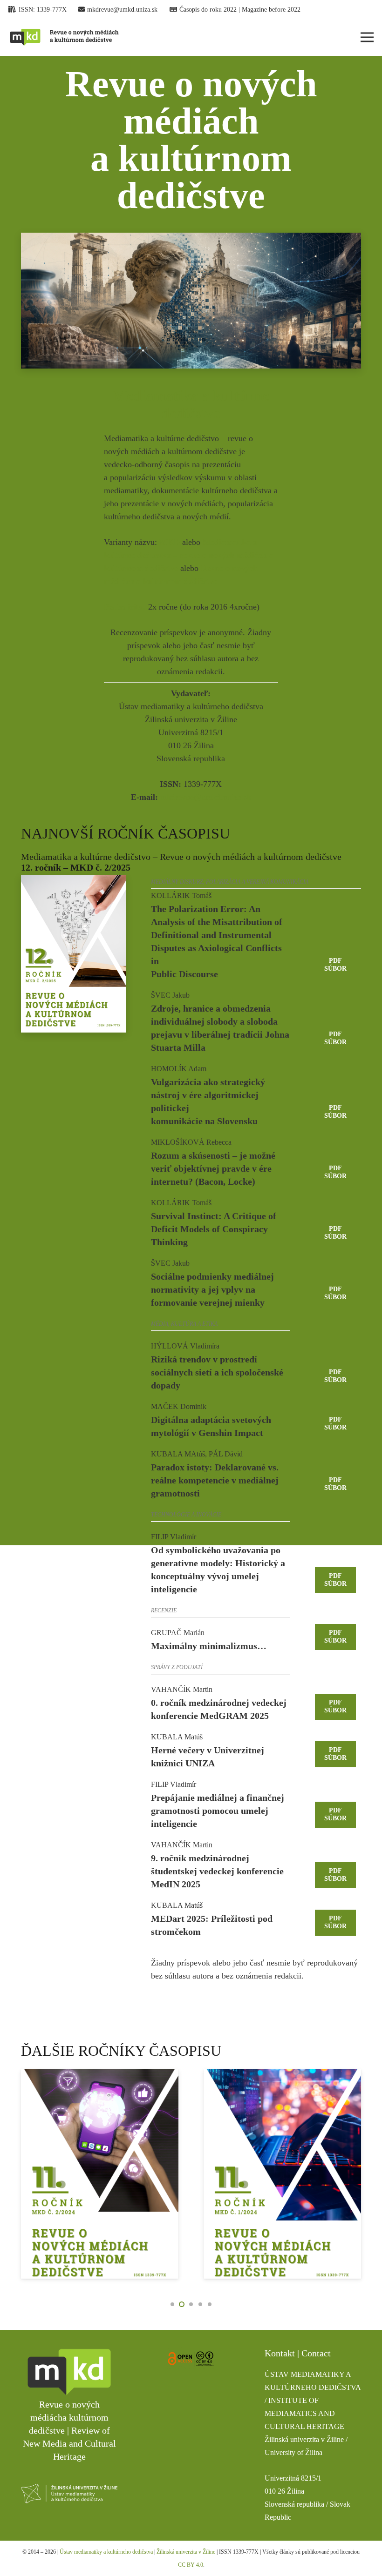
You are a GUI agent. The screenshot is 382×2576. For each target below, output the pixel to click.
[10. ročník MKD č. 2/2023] (282, 2174)
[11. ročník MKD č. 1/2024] (100, 2174)
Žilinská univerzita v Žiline (186, 2552)
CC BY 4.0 (191, 2565)
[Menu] (367, 37)
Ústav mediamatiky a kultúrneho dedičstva (107, 2552)
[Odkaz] (64, 37)
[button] (172, 2304)
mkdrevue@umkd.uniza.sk (206, 797)
